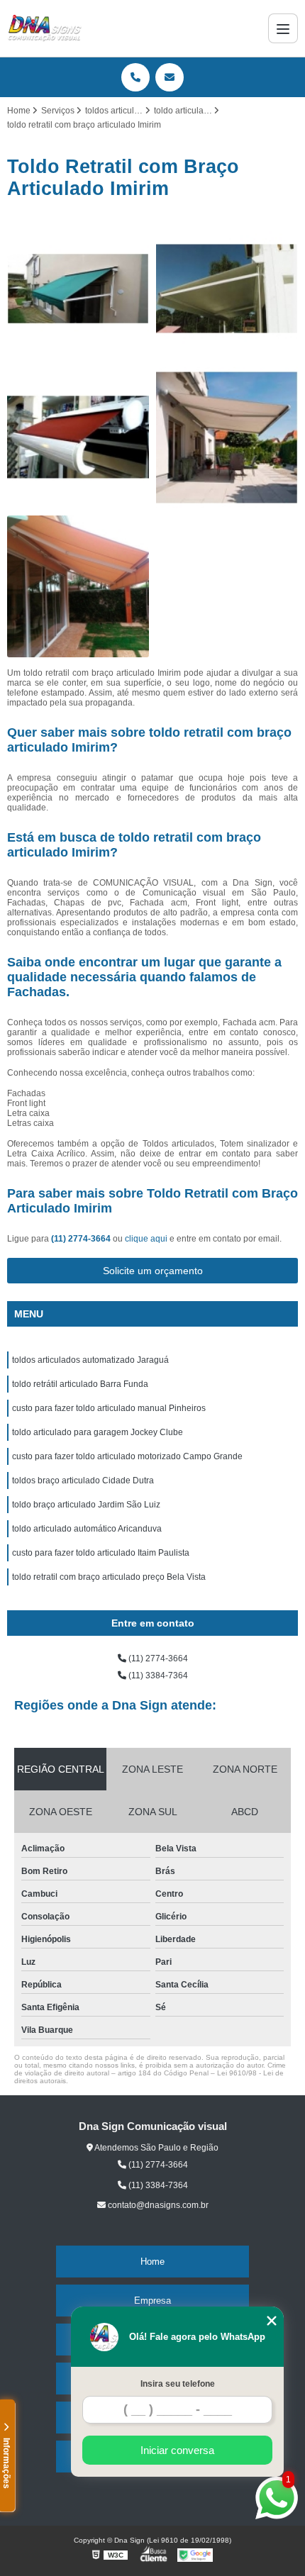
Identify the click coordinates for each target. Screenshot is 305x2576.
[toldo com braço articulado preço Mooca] (78, 586)
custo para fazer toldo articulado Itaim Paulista (101, 1553)
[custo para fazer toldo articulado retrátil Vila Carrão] (78, 289)
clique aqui (146, 1239)
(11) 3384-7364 (157, 1675)
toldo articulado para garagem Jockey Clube (98, 1432)
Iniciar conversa (177, 2450)
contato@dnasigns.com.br (157, 2205)
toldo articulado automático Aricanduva (87, 1529)
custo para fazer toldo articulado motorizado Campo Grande (127, 1456)
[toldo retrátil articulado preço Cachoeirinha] (227, 289)
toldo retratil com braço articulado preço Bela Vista (109, 1577)
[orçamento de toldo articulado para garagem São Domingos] (78, 437)
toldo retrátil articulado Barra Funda (80, 1384)
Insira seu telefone (178, 2384)
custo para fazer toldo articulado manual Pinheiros (109, 1408)
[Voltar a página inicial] (45, 28)
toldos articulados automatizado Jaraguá (90, 1360)
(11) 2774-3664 (82, 1239)
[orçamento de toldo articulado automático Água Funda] (227, 437)
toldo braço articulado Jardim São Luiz (86, 1505)
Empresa (152, 2301)
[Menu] (283, 28)
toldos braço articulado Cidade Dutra (83, 1481)
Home (152, 2262)
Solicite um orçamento (153, 1271)
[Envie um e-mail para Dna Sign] (170, 77)
